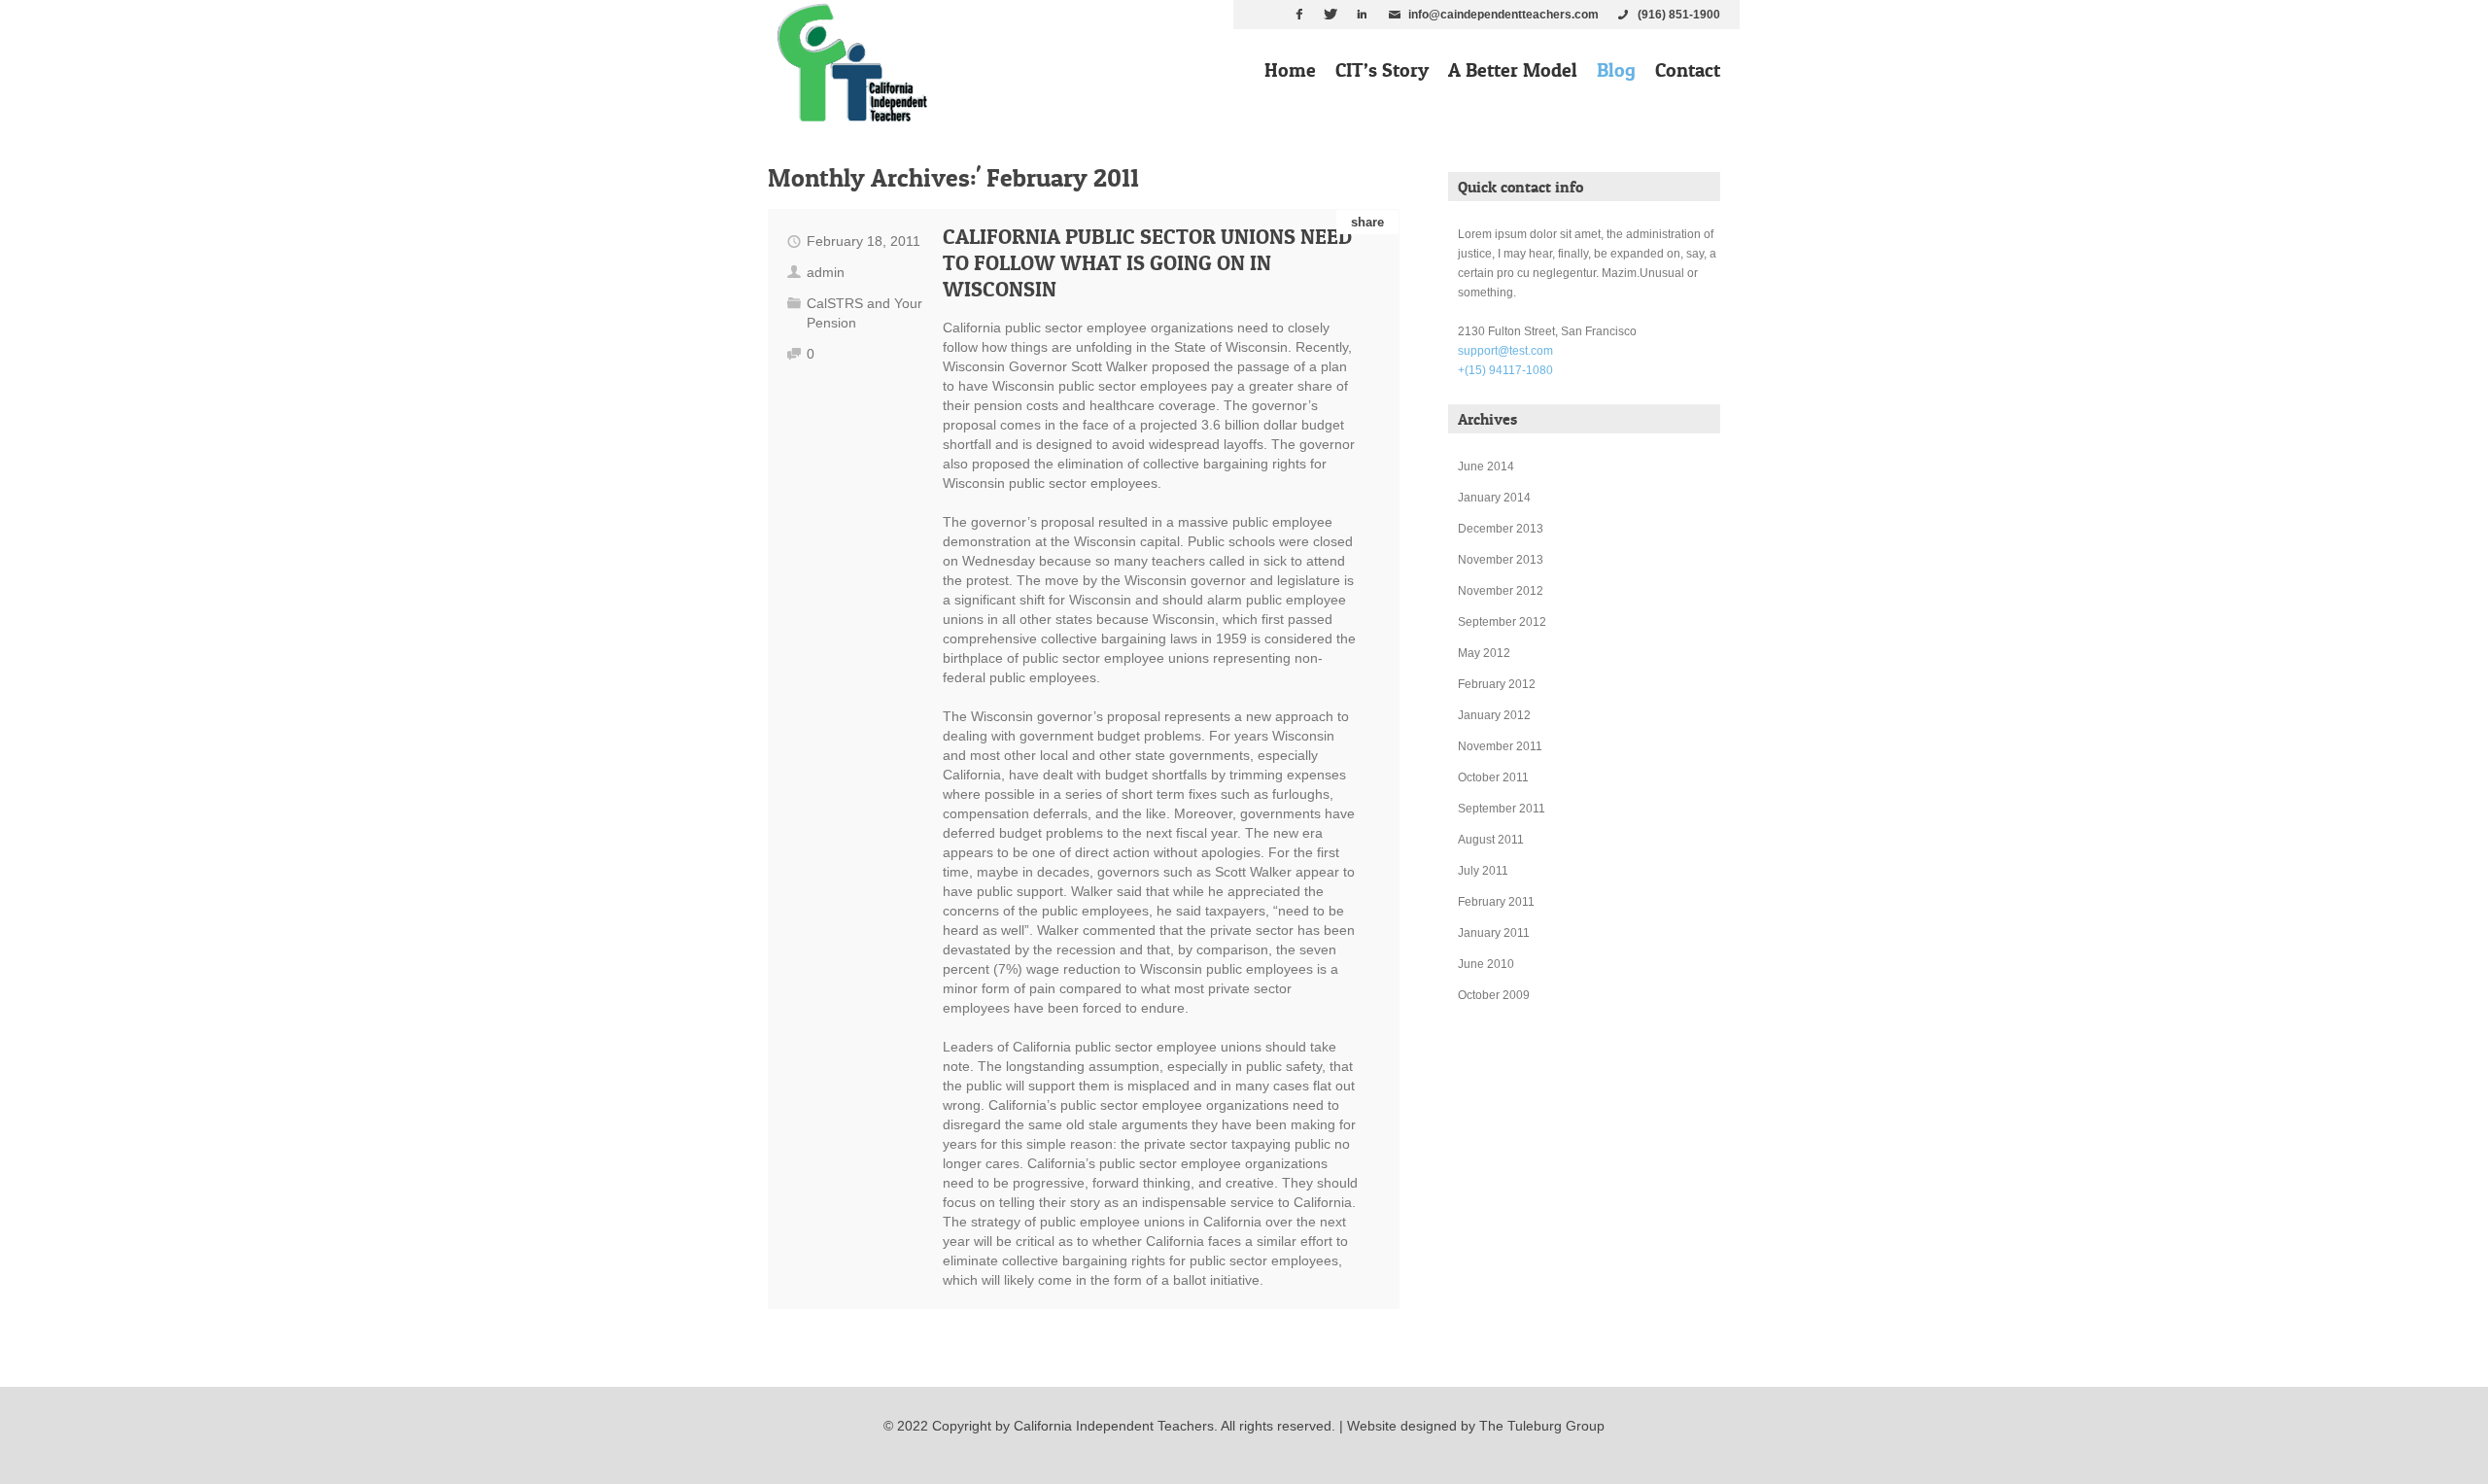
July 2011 (1483, 871)
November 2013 (1501, 560)
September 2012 (1502, 622)
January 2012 (1494, 715)
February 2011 (1496, 902)
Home (1290, 70)
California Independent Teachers (1114, 1426)
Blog (1616, 70)
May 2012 (1484, 653)
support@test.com (1505, 351)
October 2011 (1493, 777)
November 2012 (1501, 591)
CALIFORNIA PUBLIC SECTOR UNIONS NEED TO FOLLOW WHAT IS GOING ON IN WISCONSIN (1147, 263)
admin (826, 272)
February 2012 (1497, 684)
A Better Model (1513, 70)
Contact (1688, 70)
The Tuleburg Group (1542, 1426)
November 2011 (1500, 746)
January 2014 (1494, 498)
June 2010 (1486, 964)
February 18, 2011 (864, 241)
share (1367, 222)
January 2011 (1494, 933)
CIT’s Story (1382, 70)
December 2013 (1501, 529)
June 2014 (1486, 466)
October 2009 (1494, 995)
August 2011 (1491, 840)
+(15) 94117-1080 (1505, 370)
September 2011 (1502, 809)
